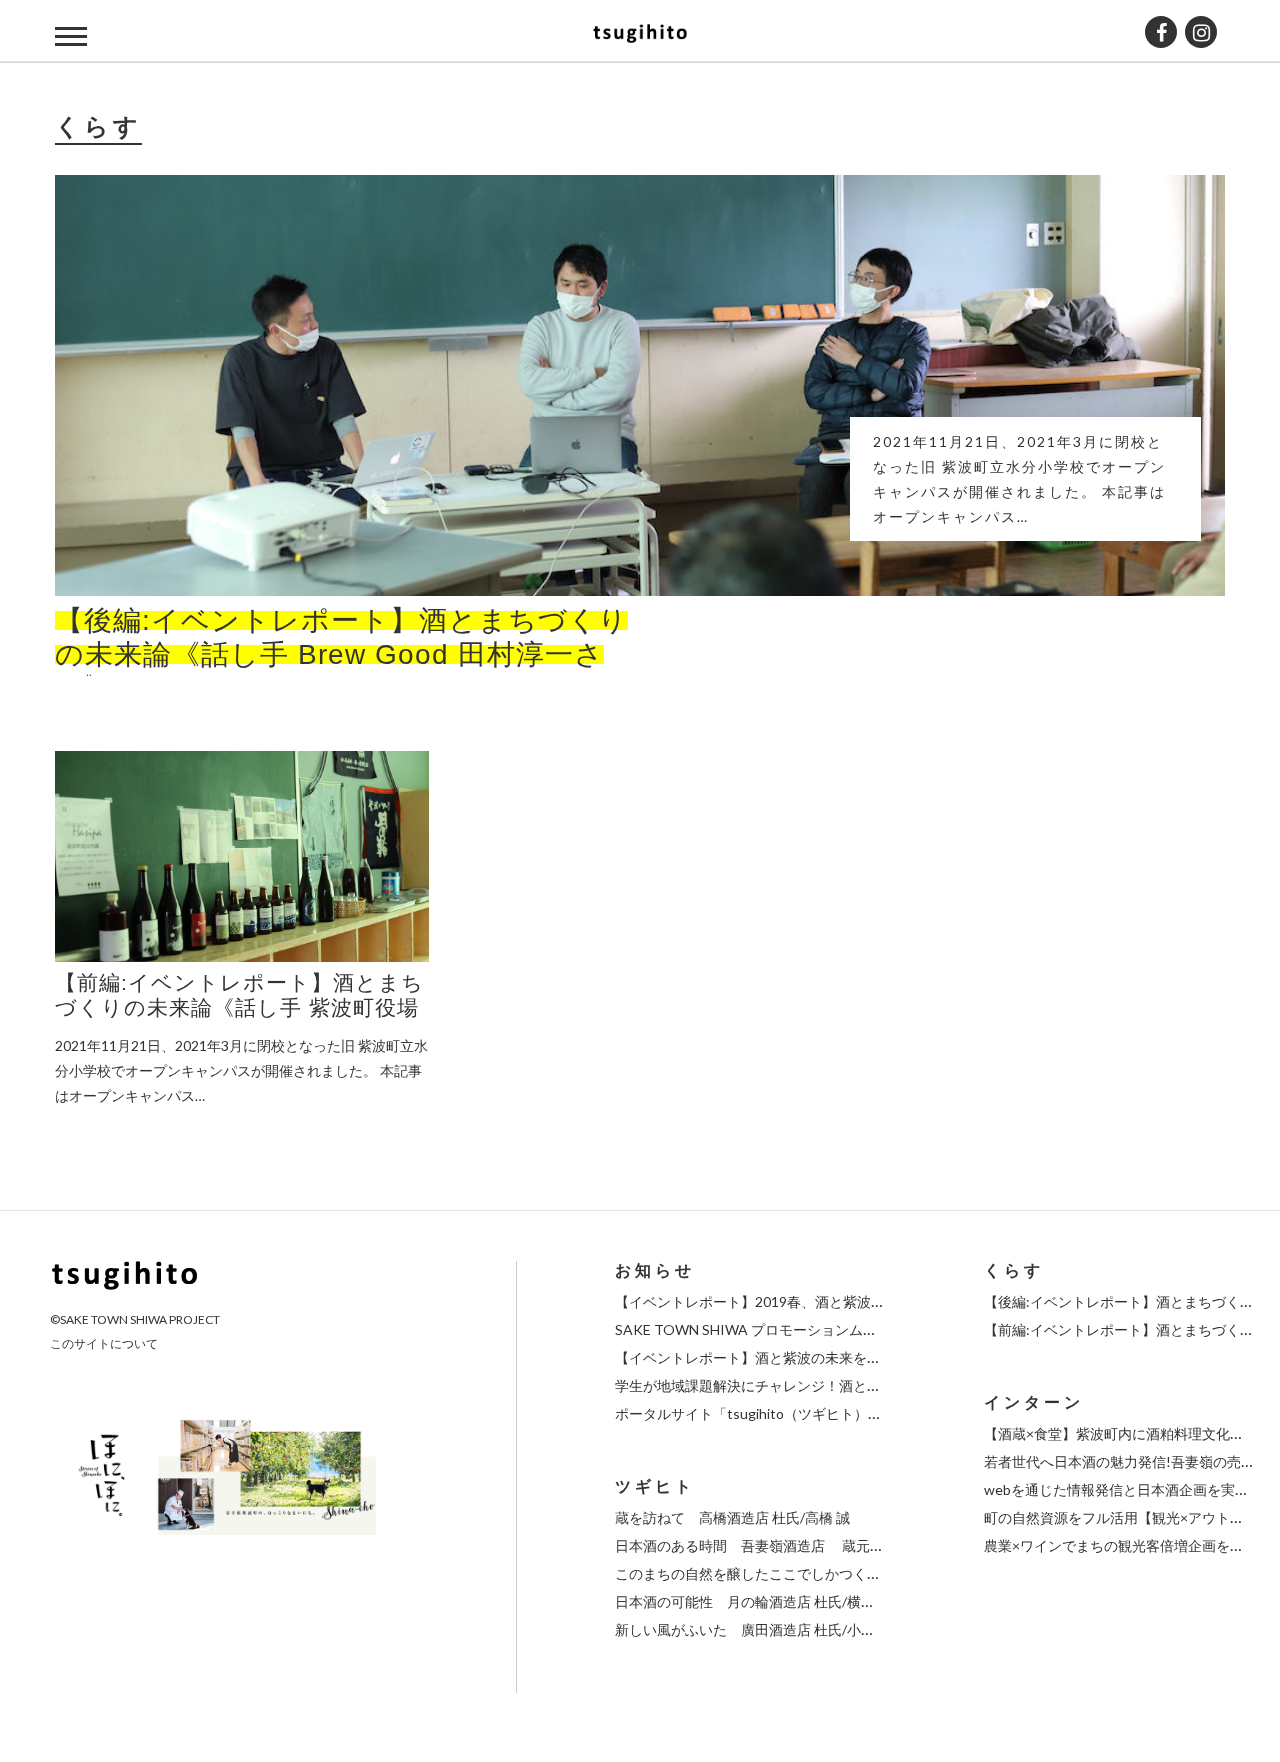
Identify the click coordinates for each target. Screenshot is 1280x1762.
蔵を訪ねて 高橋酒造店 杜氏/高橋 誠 (732, 1517)
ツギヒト (655, 1486)
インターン (1034, 1402)
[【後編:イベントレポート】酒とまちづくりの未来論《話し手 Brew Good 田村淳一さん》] (640, 385)
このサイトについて (104, 1343)
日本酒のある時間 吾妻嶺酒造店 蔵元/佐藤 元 (767, 1545)
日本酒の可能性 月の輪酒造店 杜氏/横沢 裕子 (760, 1601)
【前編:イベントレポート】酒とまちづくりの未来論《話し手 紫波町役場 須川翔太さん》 (239, 1007)
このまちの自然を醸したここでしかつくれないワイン (783, 1573)
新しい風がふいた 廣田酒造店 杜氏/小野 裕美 (760, 1629)
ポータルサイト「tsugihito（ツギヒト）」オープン (776, 1413)
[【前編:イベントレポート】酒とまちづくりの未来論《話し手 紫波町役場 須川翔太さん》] (242, 856)
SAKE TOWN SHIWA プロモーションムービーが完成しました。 (816, 1329)
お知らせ (655, 1270)
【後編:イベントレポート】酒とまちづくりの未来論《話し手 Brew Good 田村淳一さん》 (341, 654)
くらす (1014, 1270)
